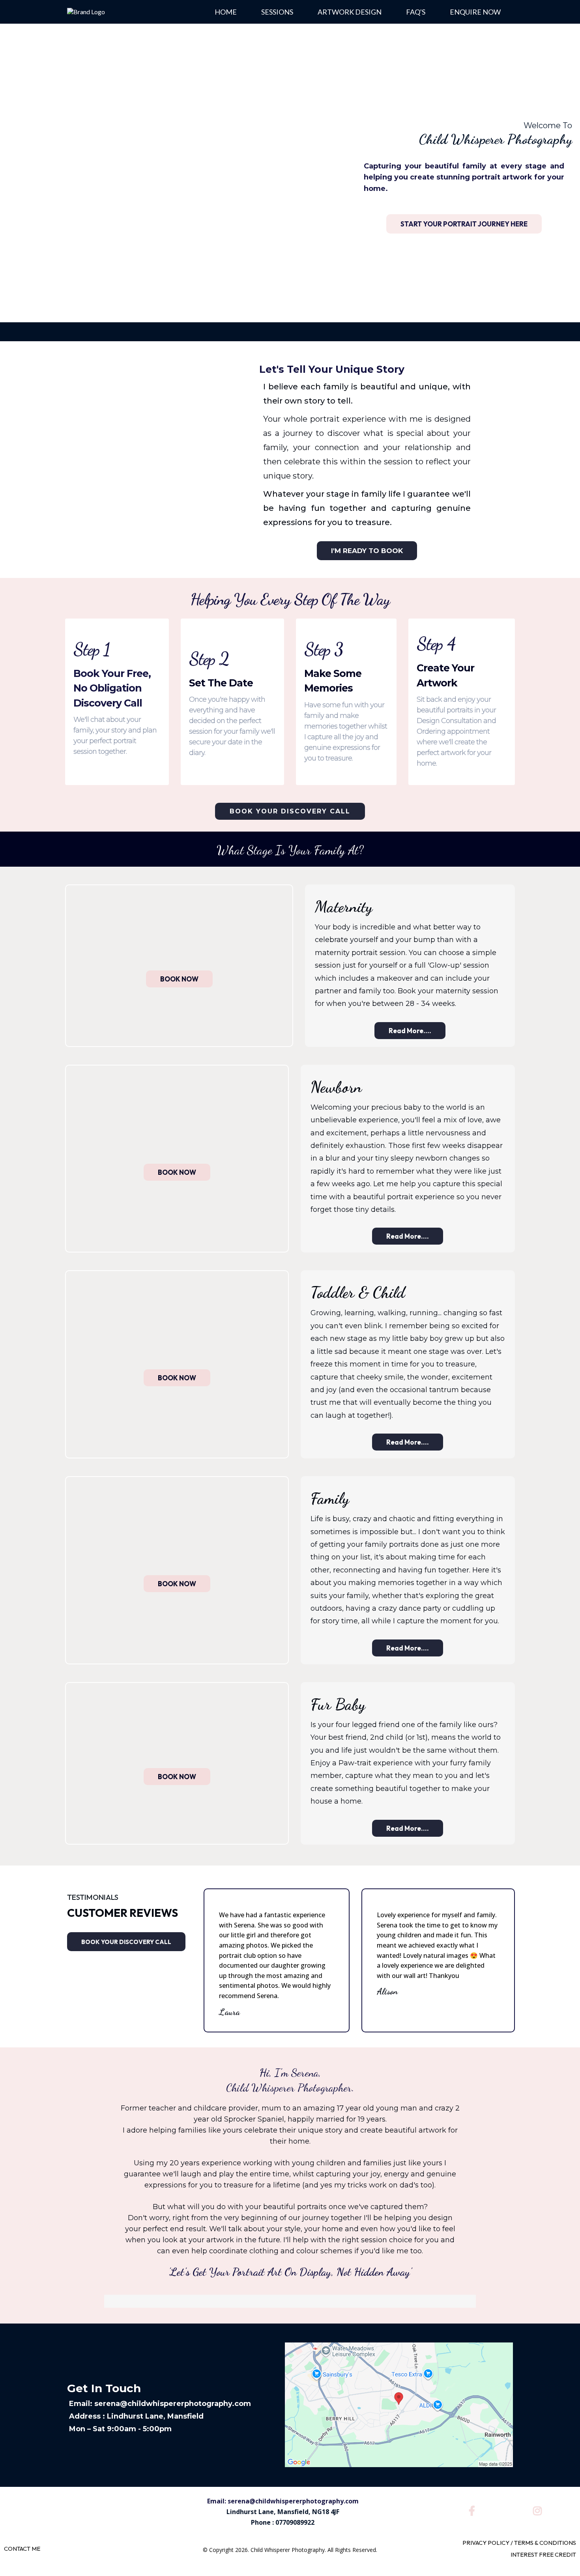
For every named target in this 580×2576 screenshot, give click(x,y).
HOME (226, 12)
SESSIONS (277, 12)
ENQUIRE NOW (475, 12)
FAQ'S (416, 12)
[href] (399, 2404)
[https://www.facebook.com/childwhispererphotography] (474, 2510)
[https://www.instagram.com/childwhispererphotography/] (539, 2510)
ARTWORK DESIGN (350, 12)
